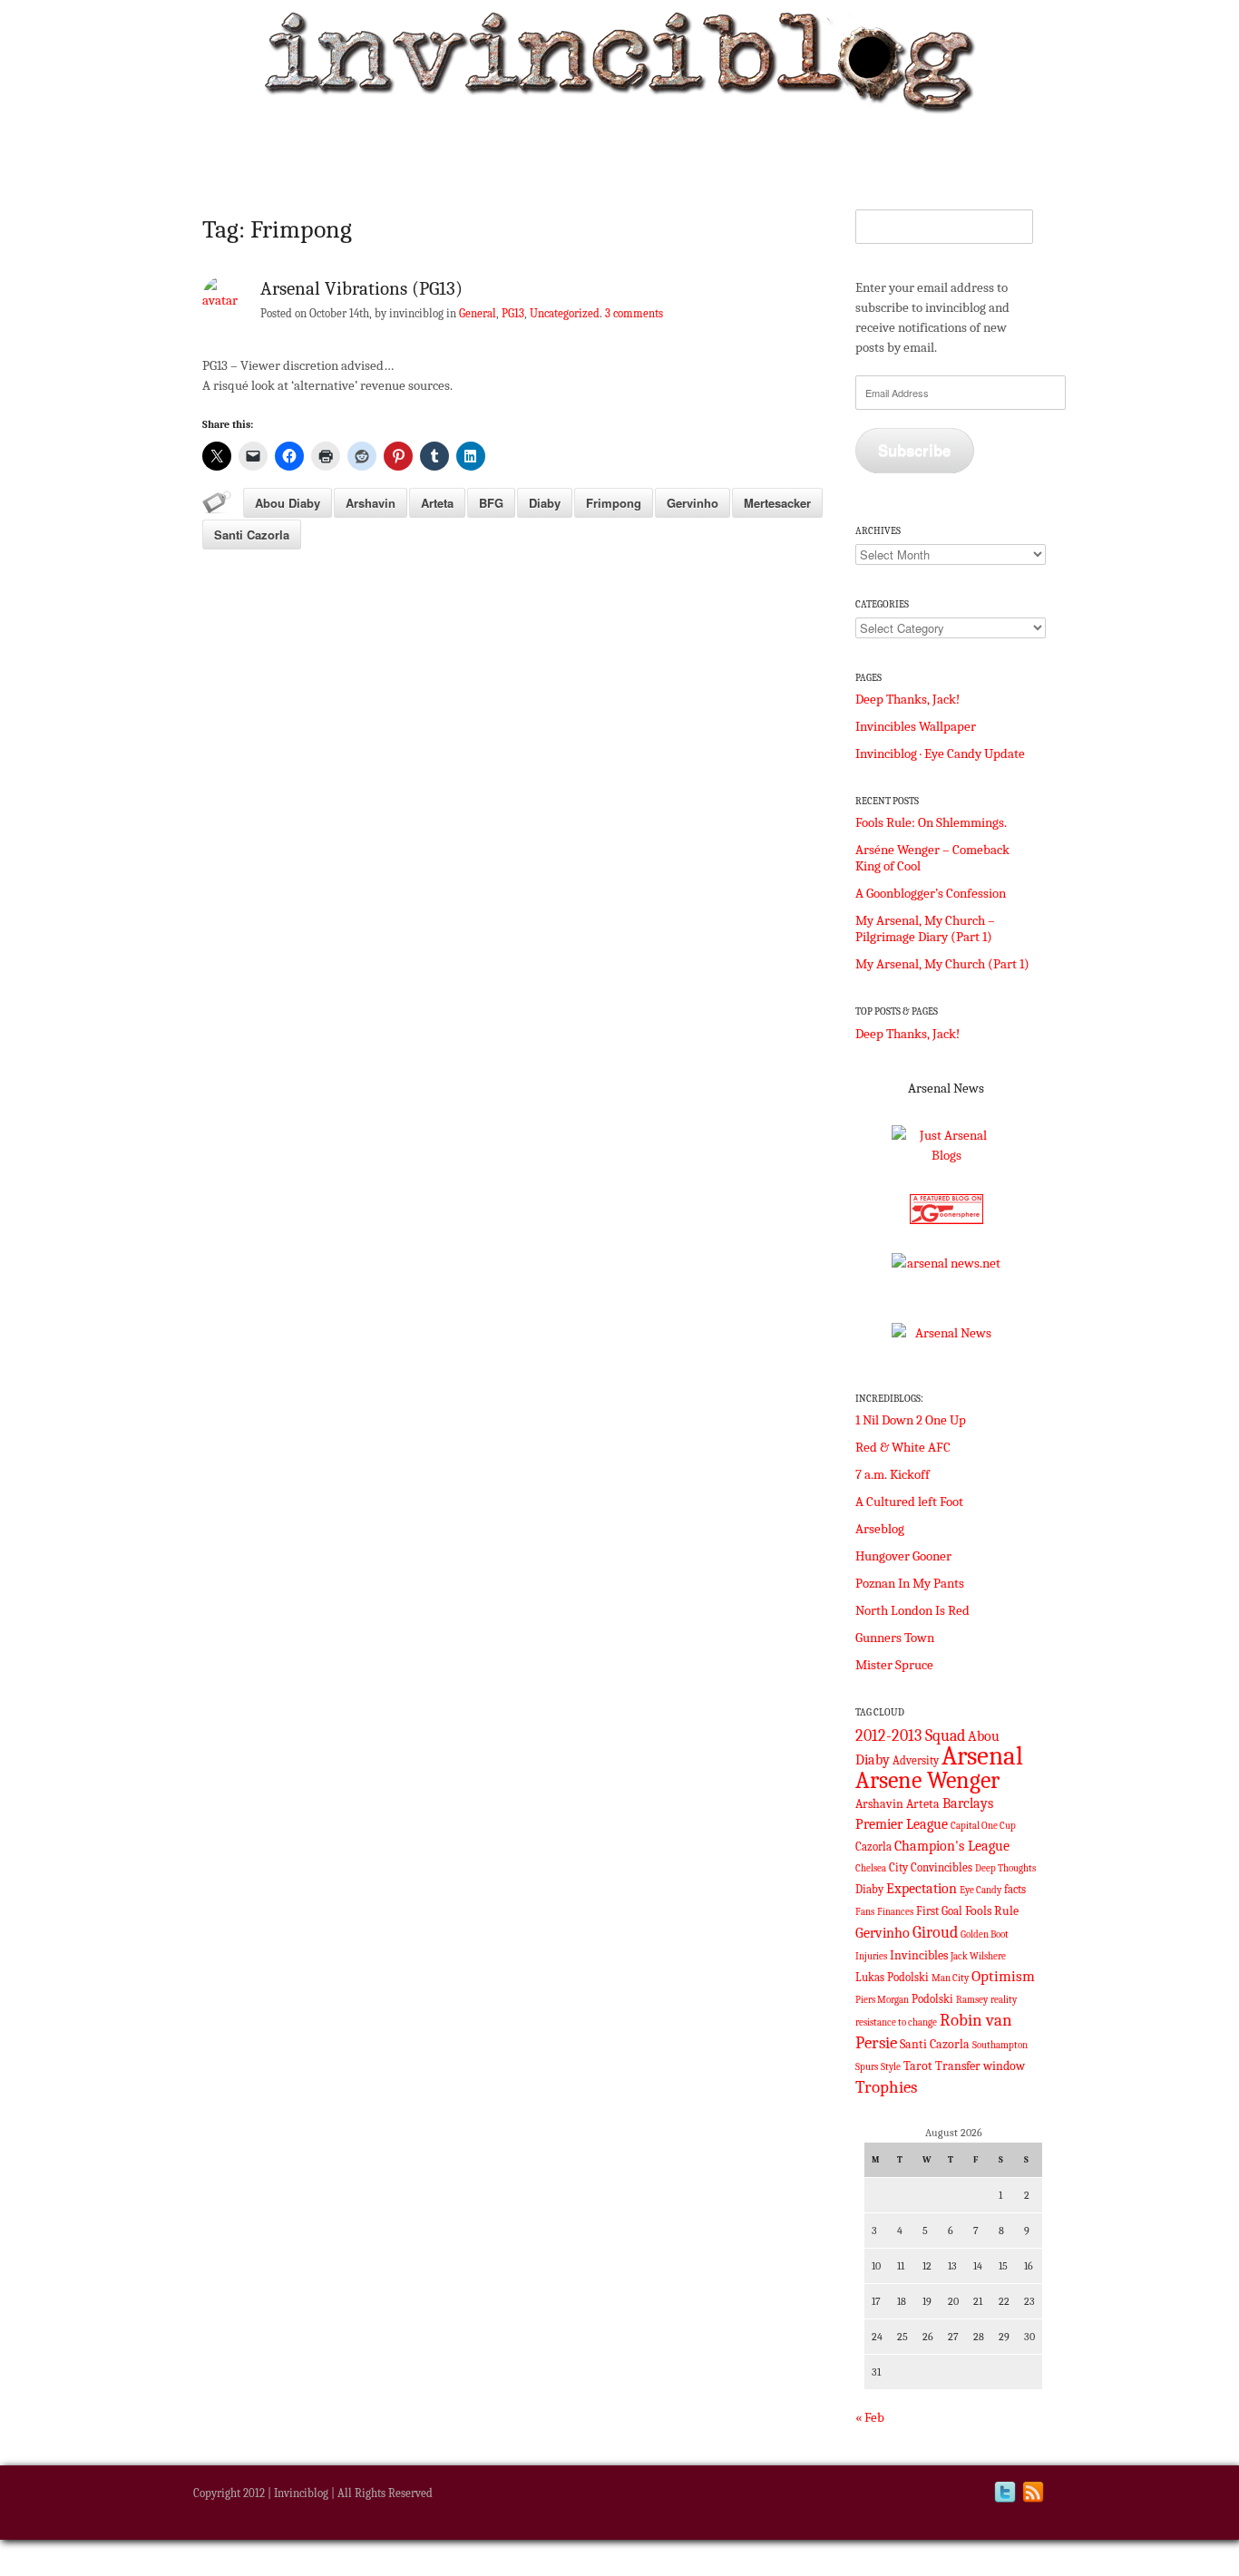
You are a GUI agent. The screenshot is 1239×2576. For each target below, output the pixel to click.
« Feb (870, 2417)
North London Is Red (912, 1610)
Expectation (922, 1889)
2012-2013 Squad (910, 1735)
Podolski (932, 1999)
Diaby (545, 503)
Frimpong (614, 503)
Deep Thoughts (1005, 1868)
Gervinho (693, 503)
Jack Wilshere (978, 1956)
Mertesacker (777, 503)
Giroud (935, 1932)
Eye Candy (980, 1890)
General (478, 313)
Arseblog (880, 1529)
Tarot (918, 2066)
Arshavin (371, 503)
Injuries (871, 1956)
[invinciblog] (619, 67)
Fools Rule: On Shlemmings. (931, 822)
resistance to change (896, 2022)
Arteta (437, 503)
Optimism (1003, 1976)
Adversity (916, 1761)
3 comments (634, 313)
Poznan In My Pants (910, 1583)
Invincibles (919, 1955)
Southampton (1000, 2045)
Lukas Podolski (892, 1978)
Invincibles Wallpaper (916, 726)
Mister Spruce (894, 1665)
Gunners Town (895, 1638)
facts (1015, 1890)
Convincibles (941, 1868)
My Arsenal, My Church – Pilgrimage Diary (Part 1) (925, 928)
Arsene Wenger (927, 1780)
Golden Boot (985, 1934)
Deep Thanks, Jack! (907, 699)
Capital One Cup (983, 1826)
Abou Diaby (288, 503)
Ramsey (972, 2000)
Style (891, 2067)
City (898, 1868)
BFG (491, 503)
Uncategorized (565, 313)
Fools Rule (992, 1911)
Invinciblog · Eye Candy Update (940, 753)
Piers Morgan (882, 2000)
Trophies (886, 2087)
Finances (895, 1912)
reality (1004, 2000)
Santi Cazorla (252, 535)
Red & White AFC (903, 1447)
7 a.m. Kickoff (893, 1474)
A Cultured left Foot (909, 1502)
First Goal (939, 1911)
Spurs (867, 2067)
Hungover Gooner (903, 1556)
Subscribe (914, 450)
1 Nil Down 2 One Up (911, 1420)
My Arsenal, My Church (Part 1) (942, 964)
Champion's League (952, 1846)
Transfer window (980, 2066)
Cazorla (873, 1847)
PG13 (513, 313)
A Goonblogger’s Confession (931, 893)
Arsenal (982, 1756)
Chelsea (871, 1868)
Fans (865, 1912)
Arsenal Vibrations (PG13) (361, 288)
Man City (950, 1978)
